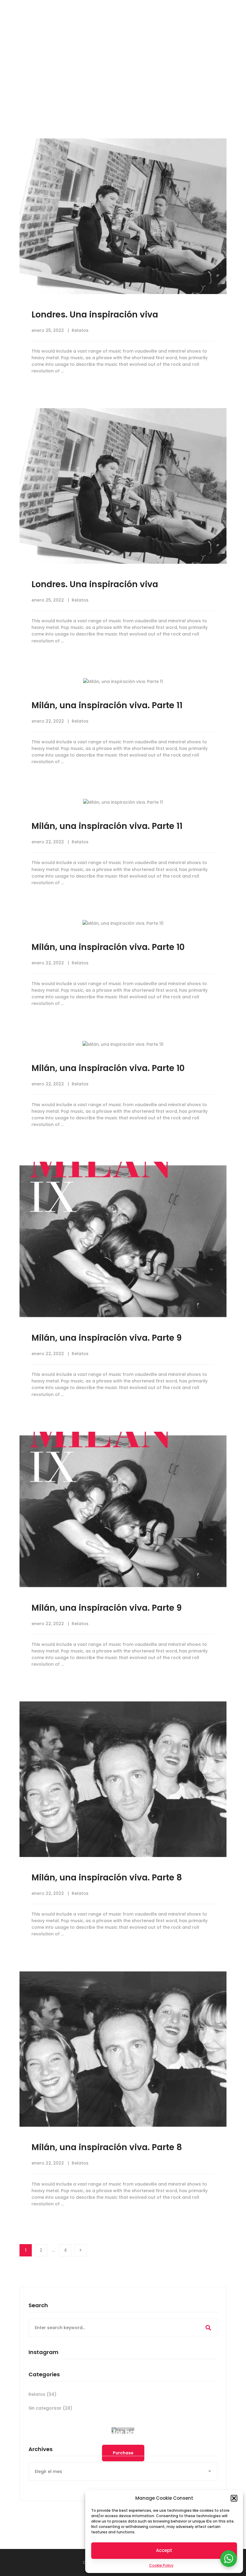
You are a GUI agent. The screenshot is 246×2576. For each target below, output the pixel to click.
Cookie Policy (161, 2565)
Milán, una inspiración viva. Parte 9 (107, 1338)
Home (111, 87)
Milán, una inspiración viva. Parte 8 (107, 1878)
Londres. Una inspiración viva (95, 315)
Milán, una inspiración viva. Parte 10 (108, 947)
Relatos (80, 330)
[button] (234, 2498)
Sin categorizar (50, 2408)
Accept (164, 2550)
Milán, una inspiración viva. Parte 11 (107, 705)
